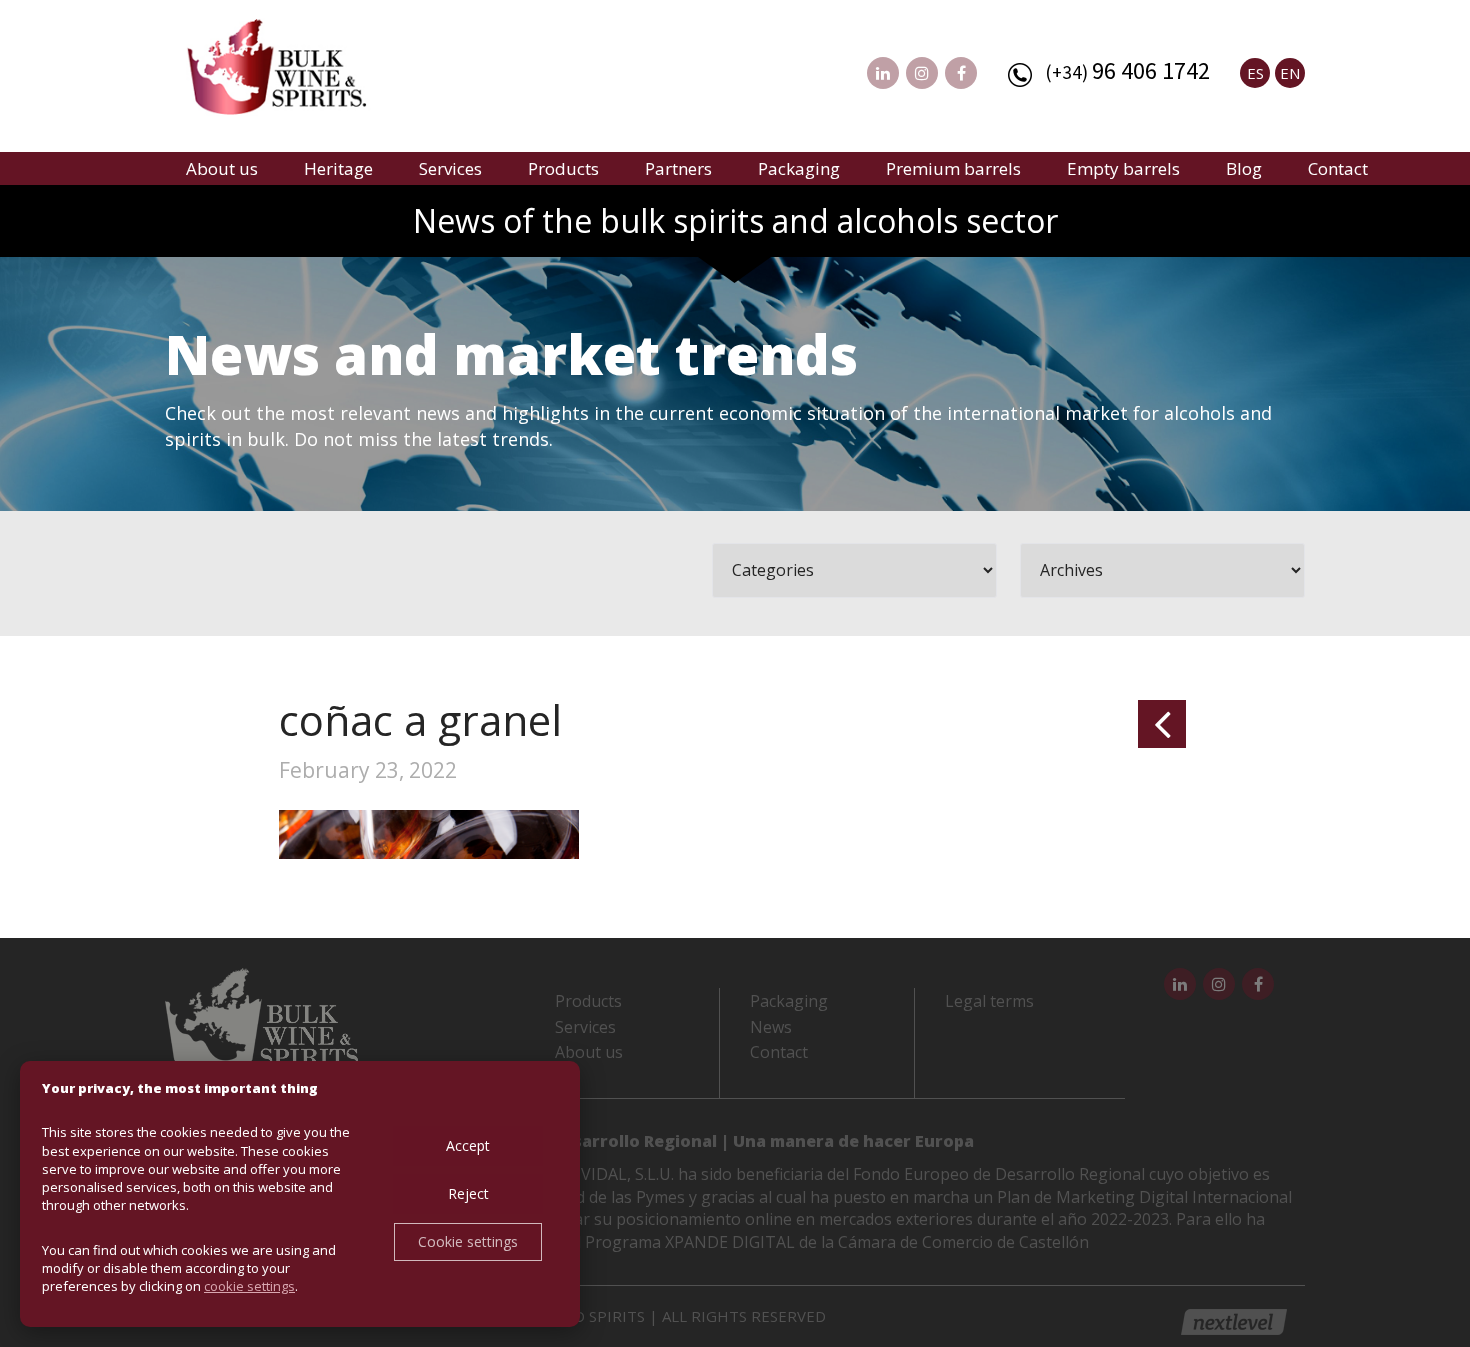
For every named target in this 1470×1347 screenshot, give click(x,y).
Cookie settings (468, 1241)
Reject (468, 1193)
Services (450, 168)
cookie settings (249, 1286)
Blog (1244, 168)
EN (1290, 73)
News (771, 1027)
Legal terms (989, 1001)
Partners (678, 168)
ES (1255, 73)
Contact (1338, 168)
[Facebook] (961, 73)
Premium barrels (953, 168)
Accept (468, 1145)
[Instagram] (922, 73)
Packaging (799, 168)
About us (222, 168)
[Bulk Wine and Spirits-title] (296, 70)
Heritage (338, 168)
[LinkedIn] (883, 73)
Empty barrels (1123, 168)
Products (563, 168)
